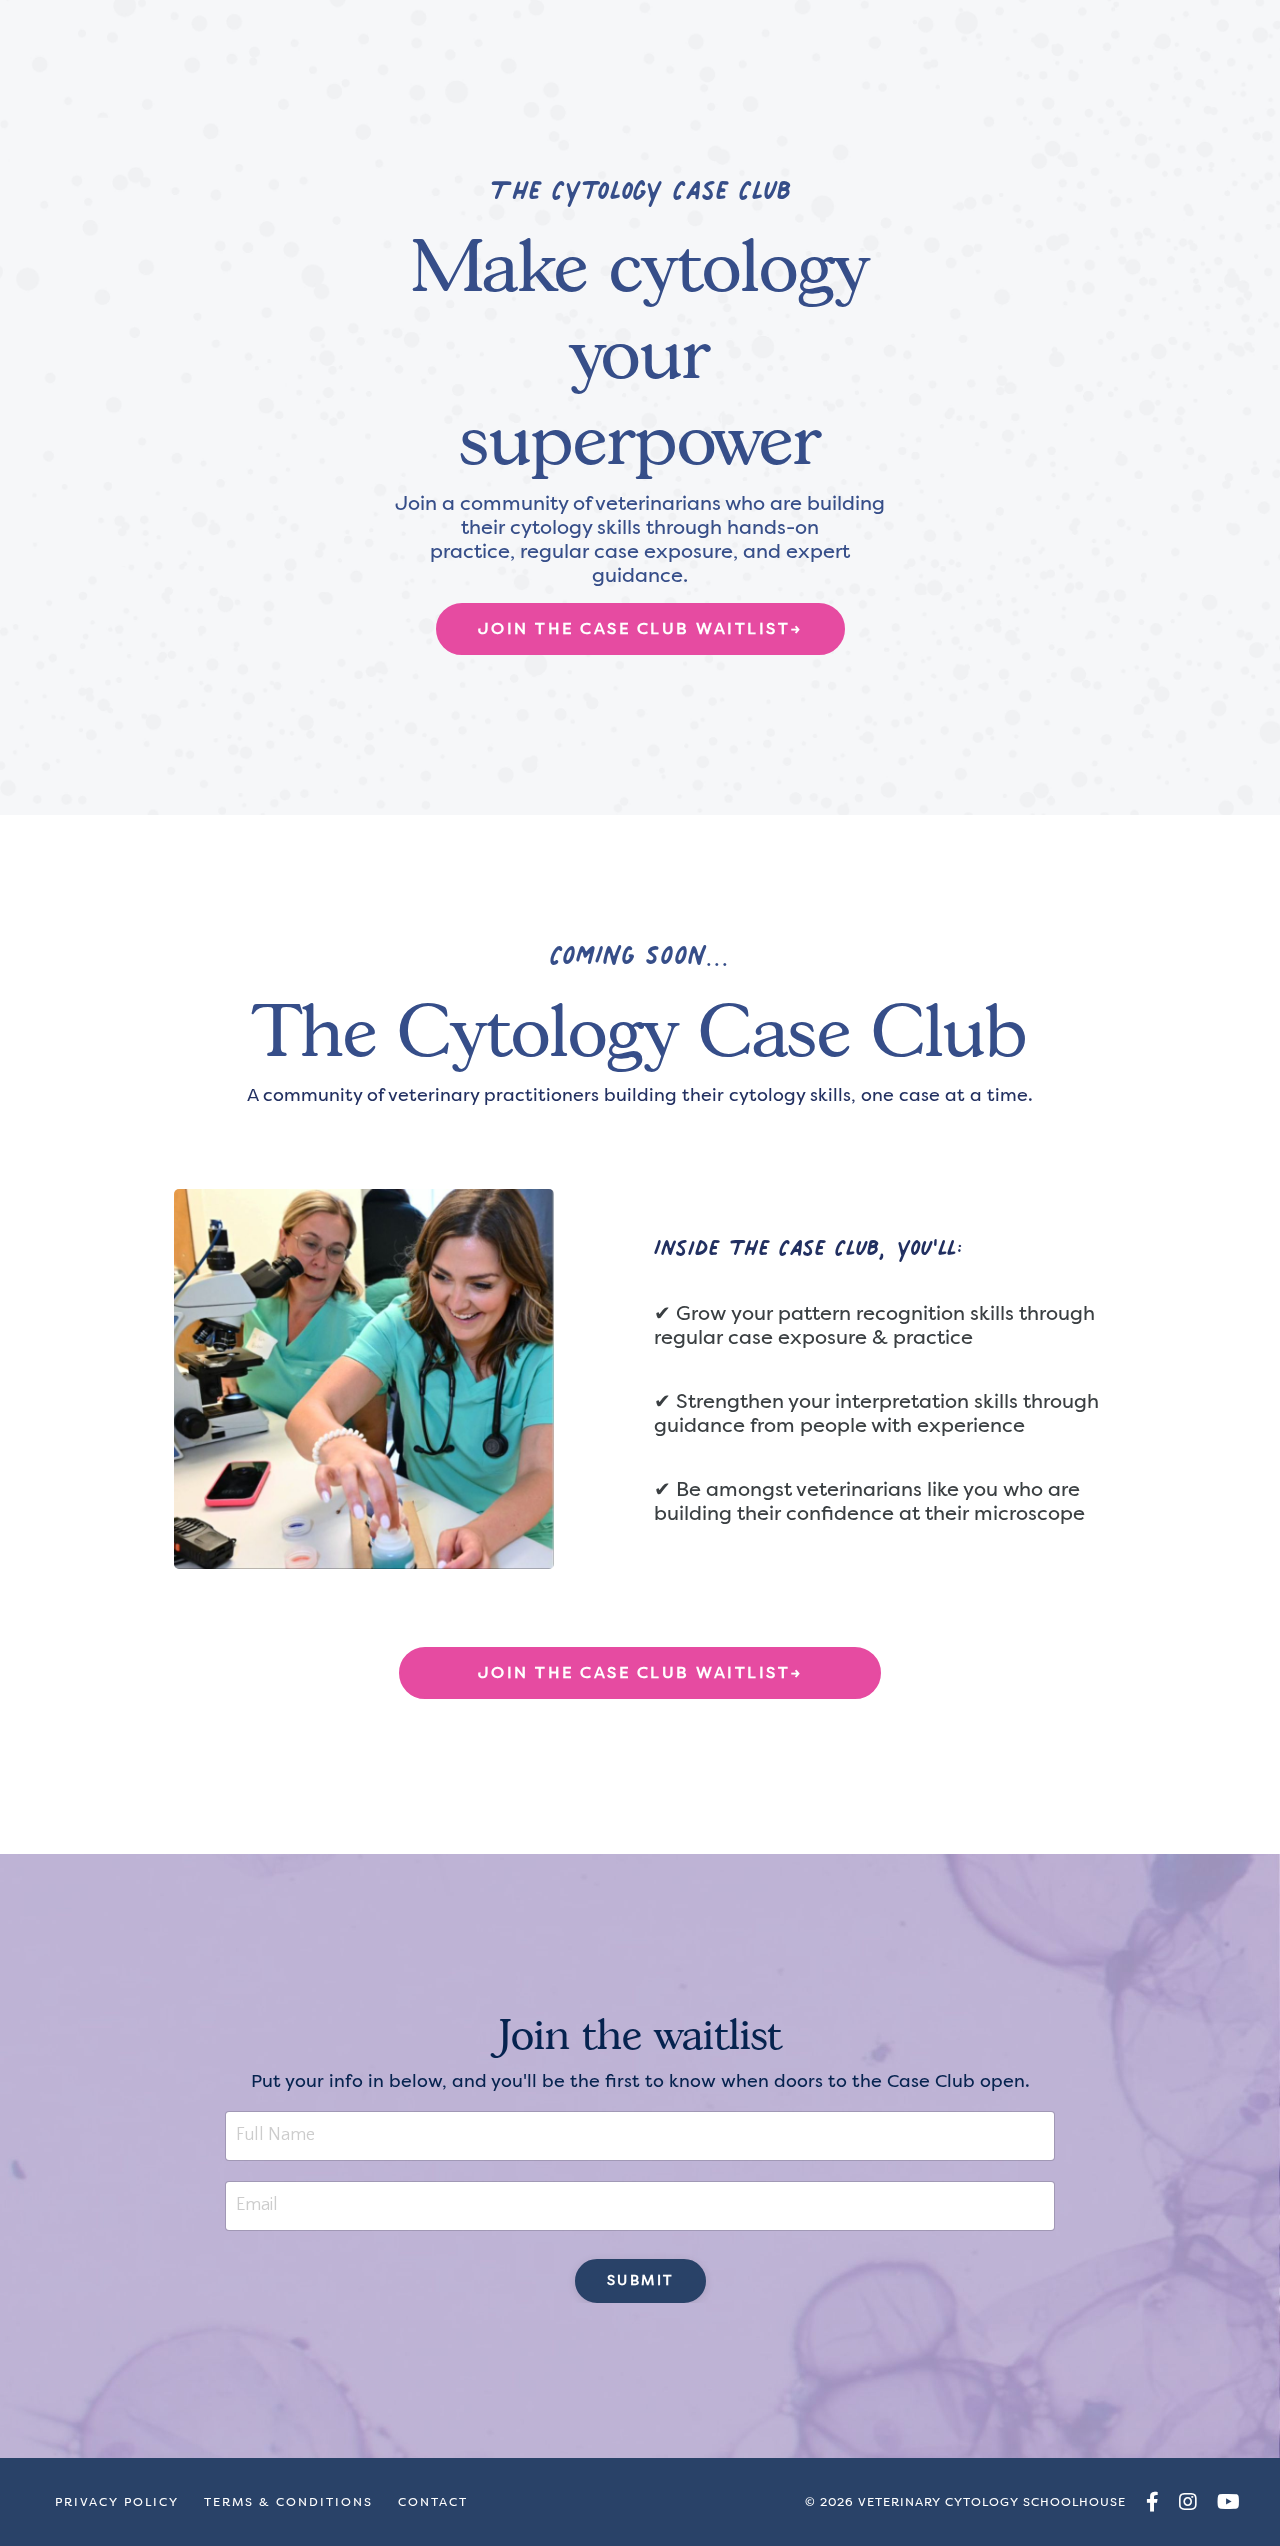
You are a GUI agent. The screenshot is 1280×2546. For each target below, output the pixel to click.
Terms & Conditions (288, 2502)
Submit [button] (640, 2280)
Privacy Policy (117, 2502)
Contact (433, 2502)
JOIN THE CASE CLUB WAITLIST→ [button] (640, 628)
